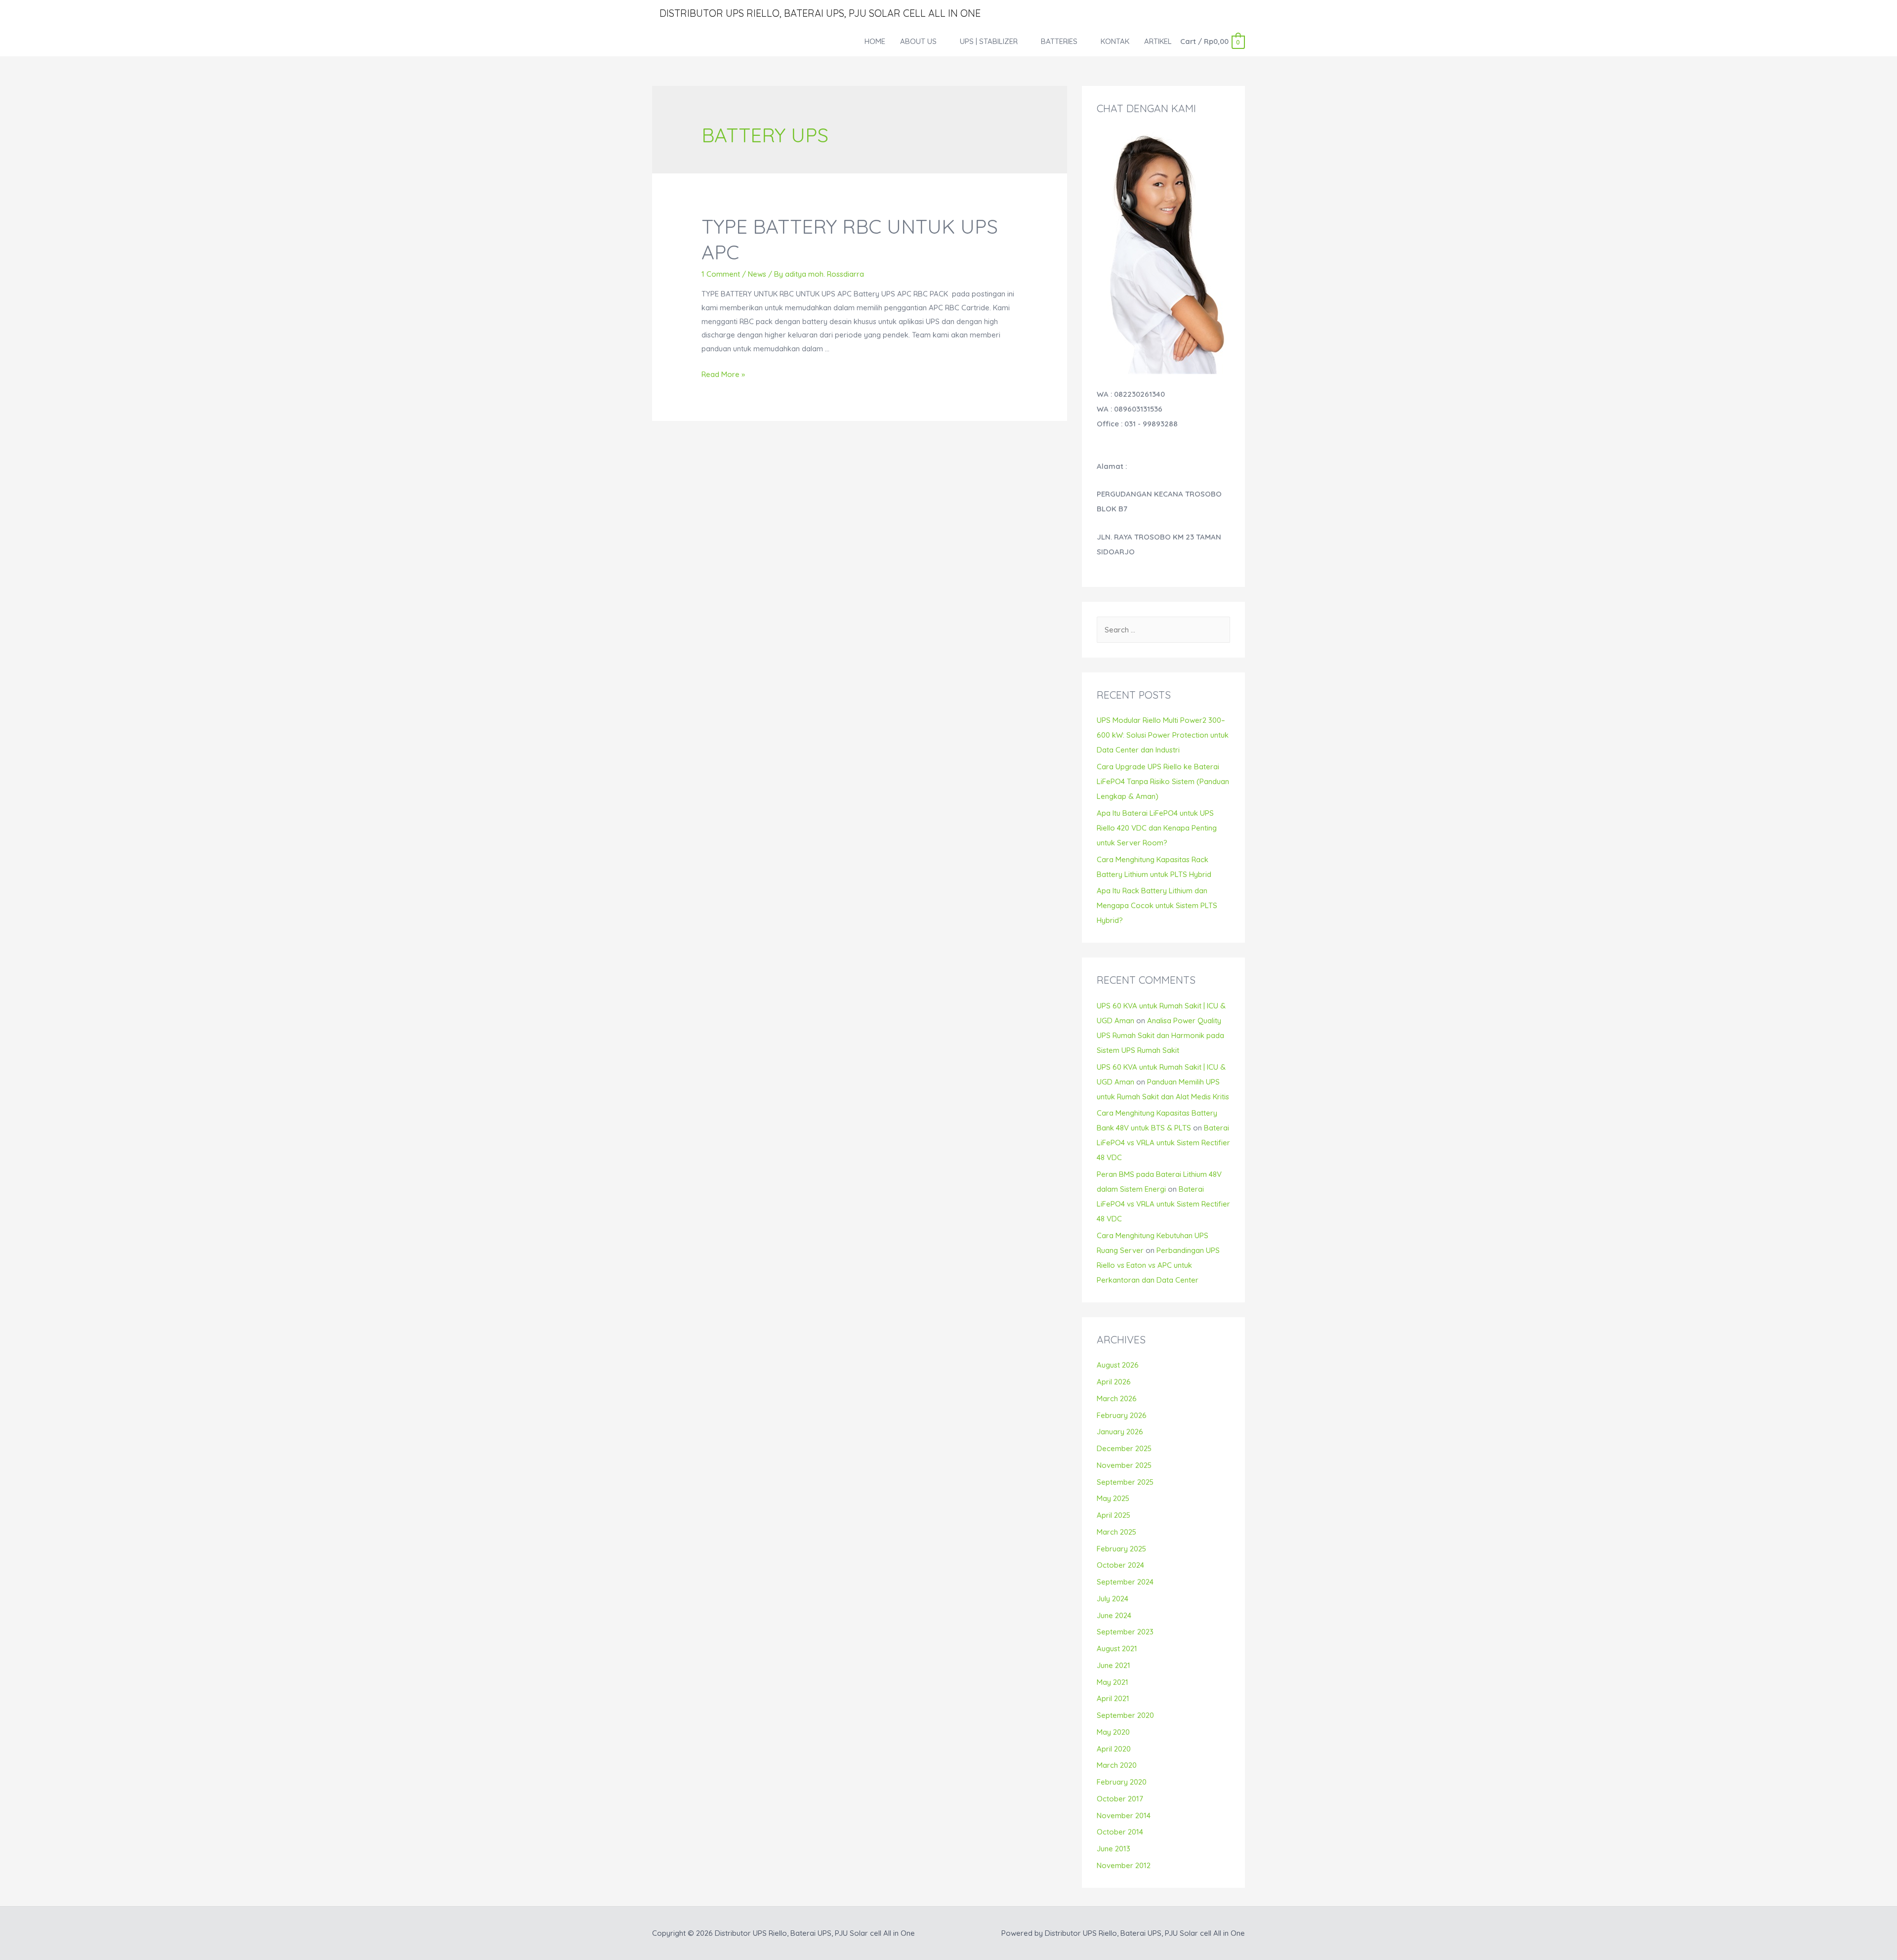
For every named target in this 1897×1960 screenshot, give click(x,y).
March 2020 (1117, 1765)
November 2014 (1124, 1815)
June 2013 (1113, 1849)
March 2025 (1116, 1532)
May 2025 (1113, 1498)
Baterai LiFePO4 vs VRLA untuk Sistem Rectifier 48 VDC (1163, 1143)
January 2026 (1120, 1432)
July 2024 (1113, 1599)
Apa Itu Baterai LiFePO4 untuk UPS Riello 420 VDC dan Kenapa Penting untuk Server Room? (1157, 828)
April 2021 (1113, 1698)
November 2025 (1124, 1465)
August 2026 (1118, 1365)
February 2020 (1122, 1782)
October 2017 (1120, 1799)
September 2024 (1125, 1582)
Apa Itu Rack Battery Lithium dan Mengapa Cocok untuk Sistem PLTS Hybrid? (1157, 905)
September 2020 (1125, 1715)
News (757, 274)
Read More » (723, 374)
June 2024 (1114, 1615)
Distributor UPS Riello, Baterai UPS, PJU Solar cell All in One (820, 13)
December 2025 (1124, 1448)
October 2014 (1120, 1832)
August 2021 (1117, 1648)
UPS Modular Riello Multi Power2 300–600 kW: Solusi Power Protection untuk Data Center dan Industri (1163, 735)
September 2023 (1125, 1632)
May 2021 (1113, 1682)
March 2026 (1117, 1398)
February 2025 (1121, 1549)
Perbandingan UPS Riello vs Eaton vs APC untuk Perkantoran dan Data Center (1158, 1265)
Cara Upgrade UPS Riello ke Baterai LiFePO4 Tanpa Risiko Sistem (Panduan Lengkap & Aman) (1163, 781)
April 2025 (1113, 1515)
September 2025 (1125, 1482)
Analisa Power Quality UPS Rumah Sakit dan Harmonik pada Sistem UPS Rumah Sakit (1160, 1035)
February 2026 (1122, 1415)
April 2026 (1114, 1382)
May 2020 (1113, 1732)
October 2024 (1120, 1565)
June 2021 (1113, 1665)
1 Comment (721, 274)
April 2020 (1114, 1749)
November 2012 (1124, 1865)
